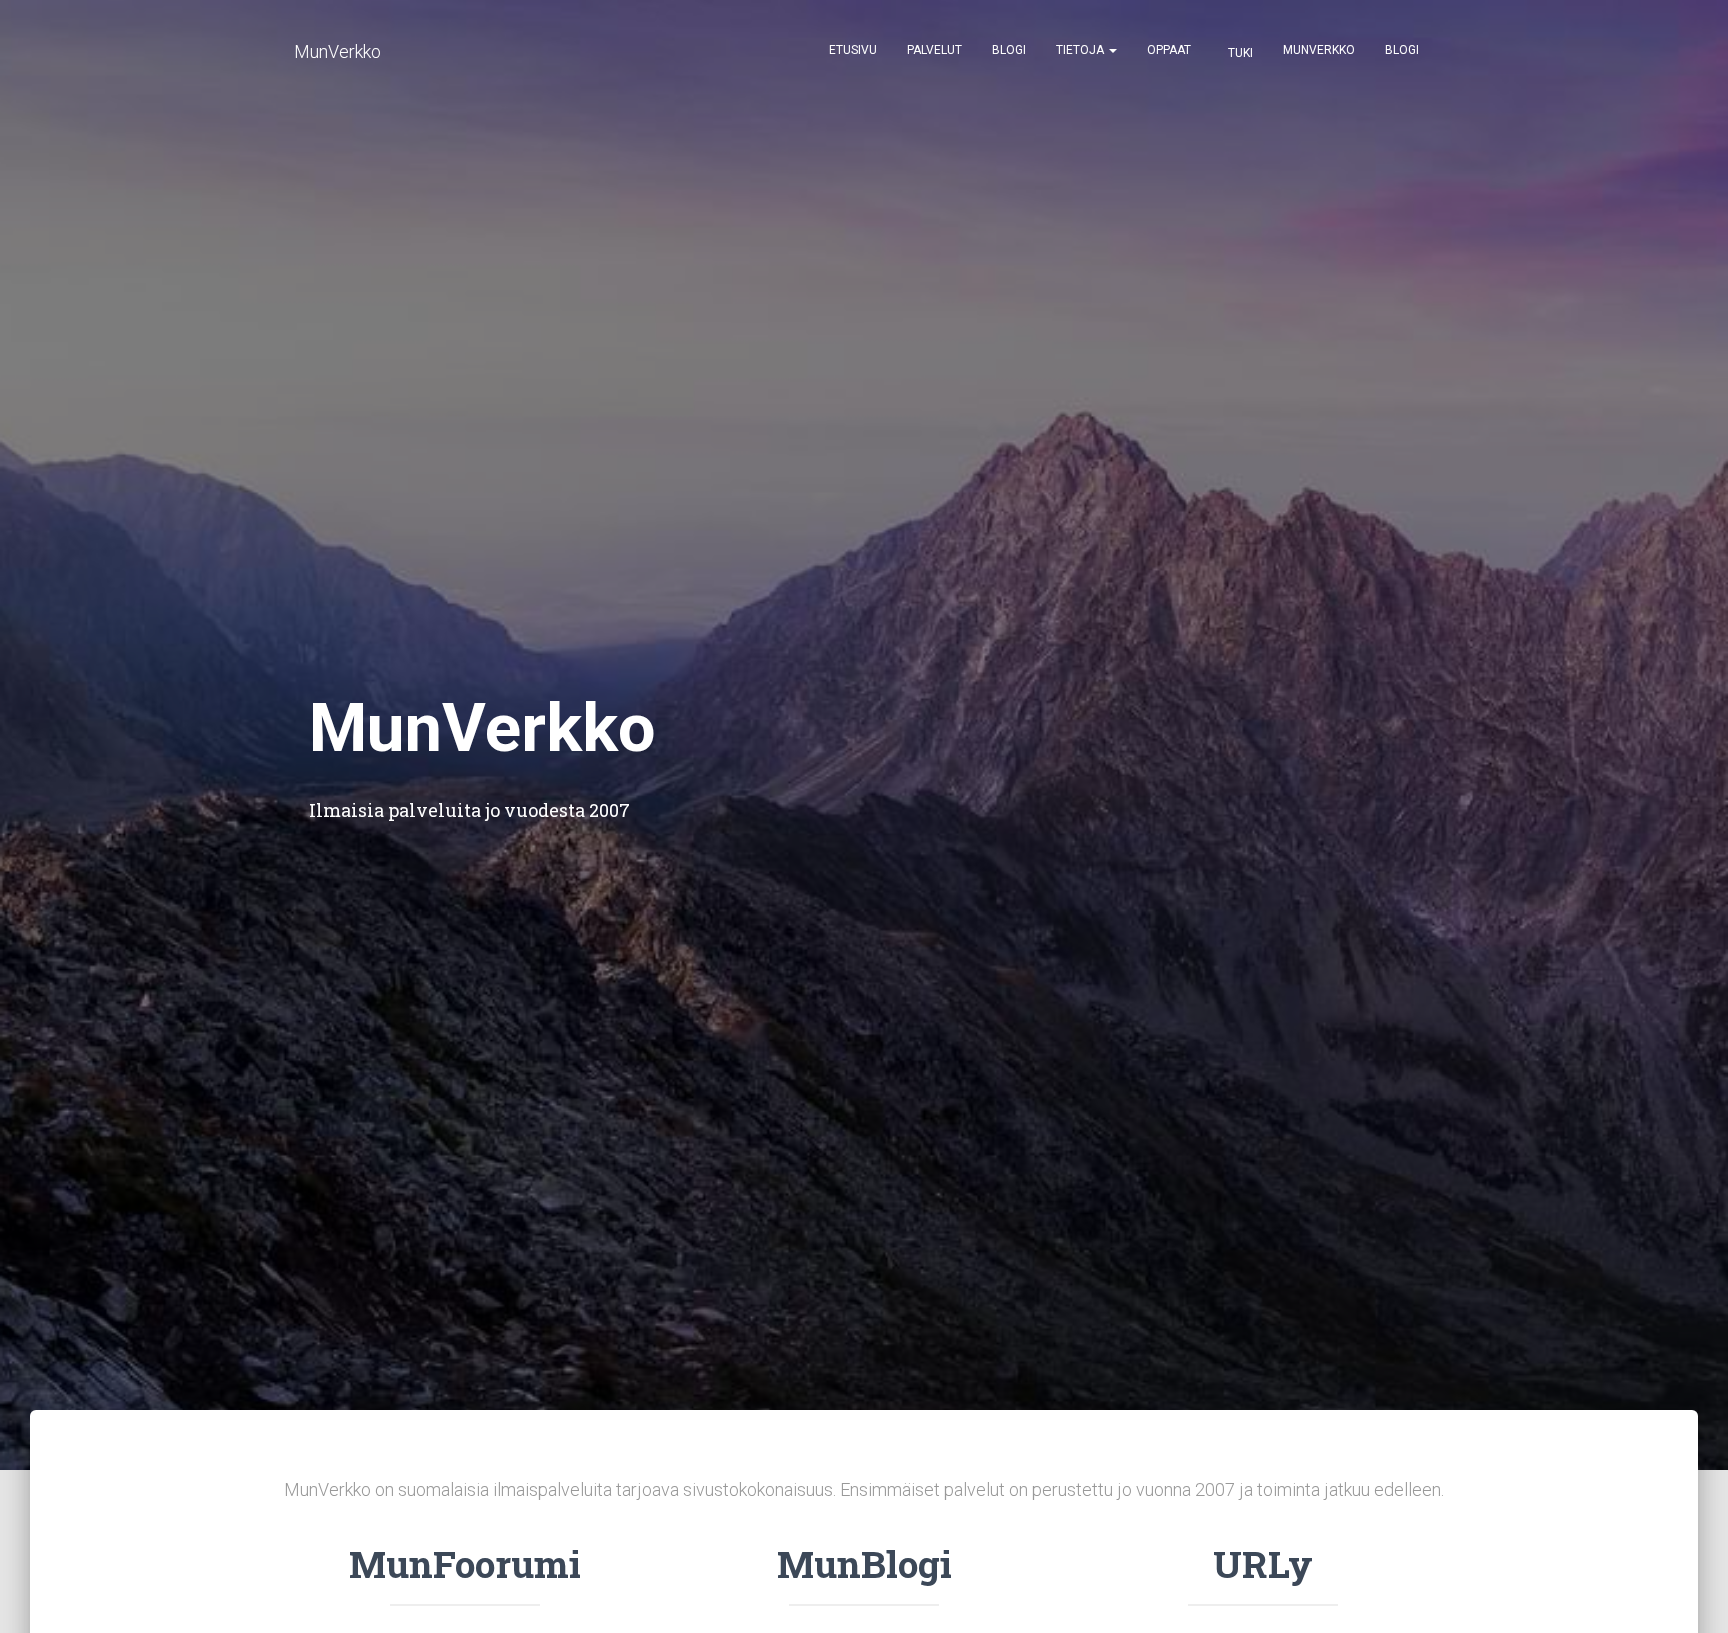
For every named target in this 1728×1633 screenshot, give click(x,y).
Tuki (1239, 53)
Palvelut (934, 50)
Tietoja (1081, 50)
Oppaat (1169, 50)
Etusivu (853, 50)
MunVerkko (1319, 50)
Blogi (1009, 50)
